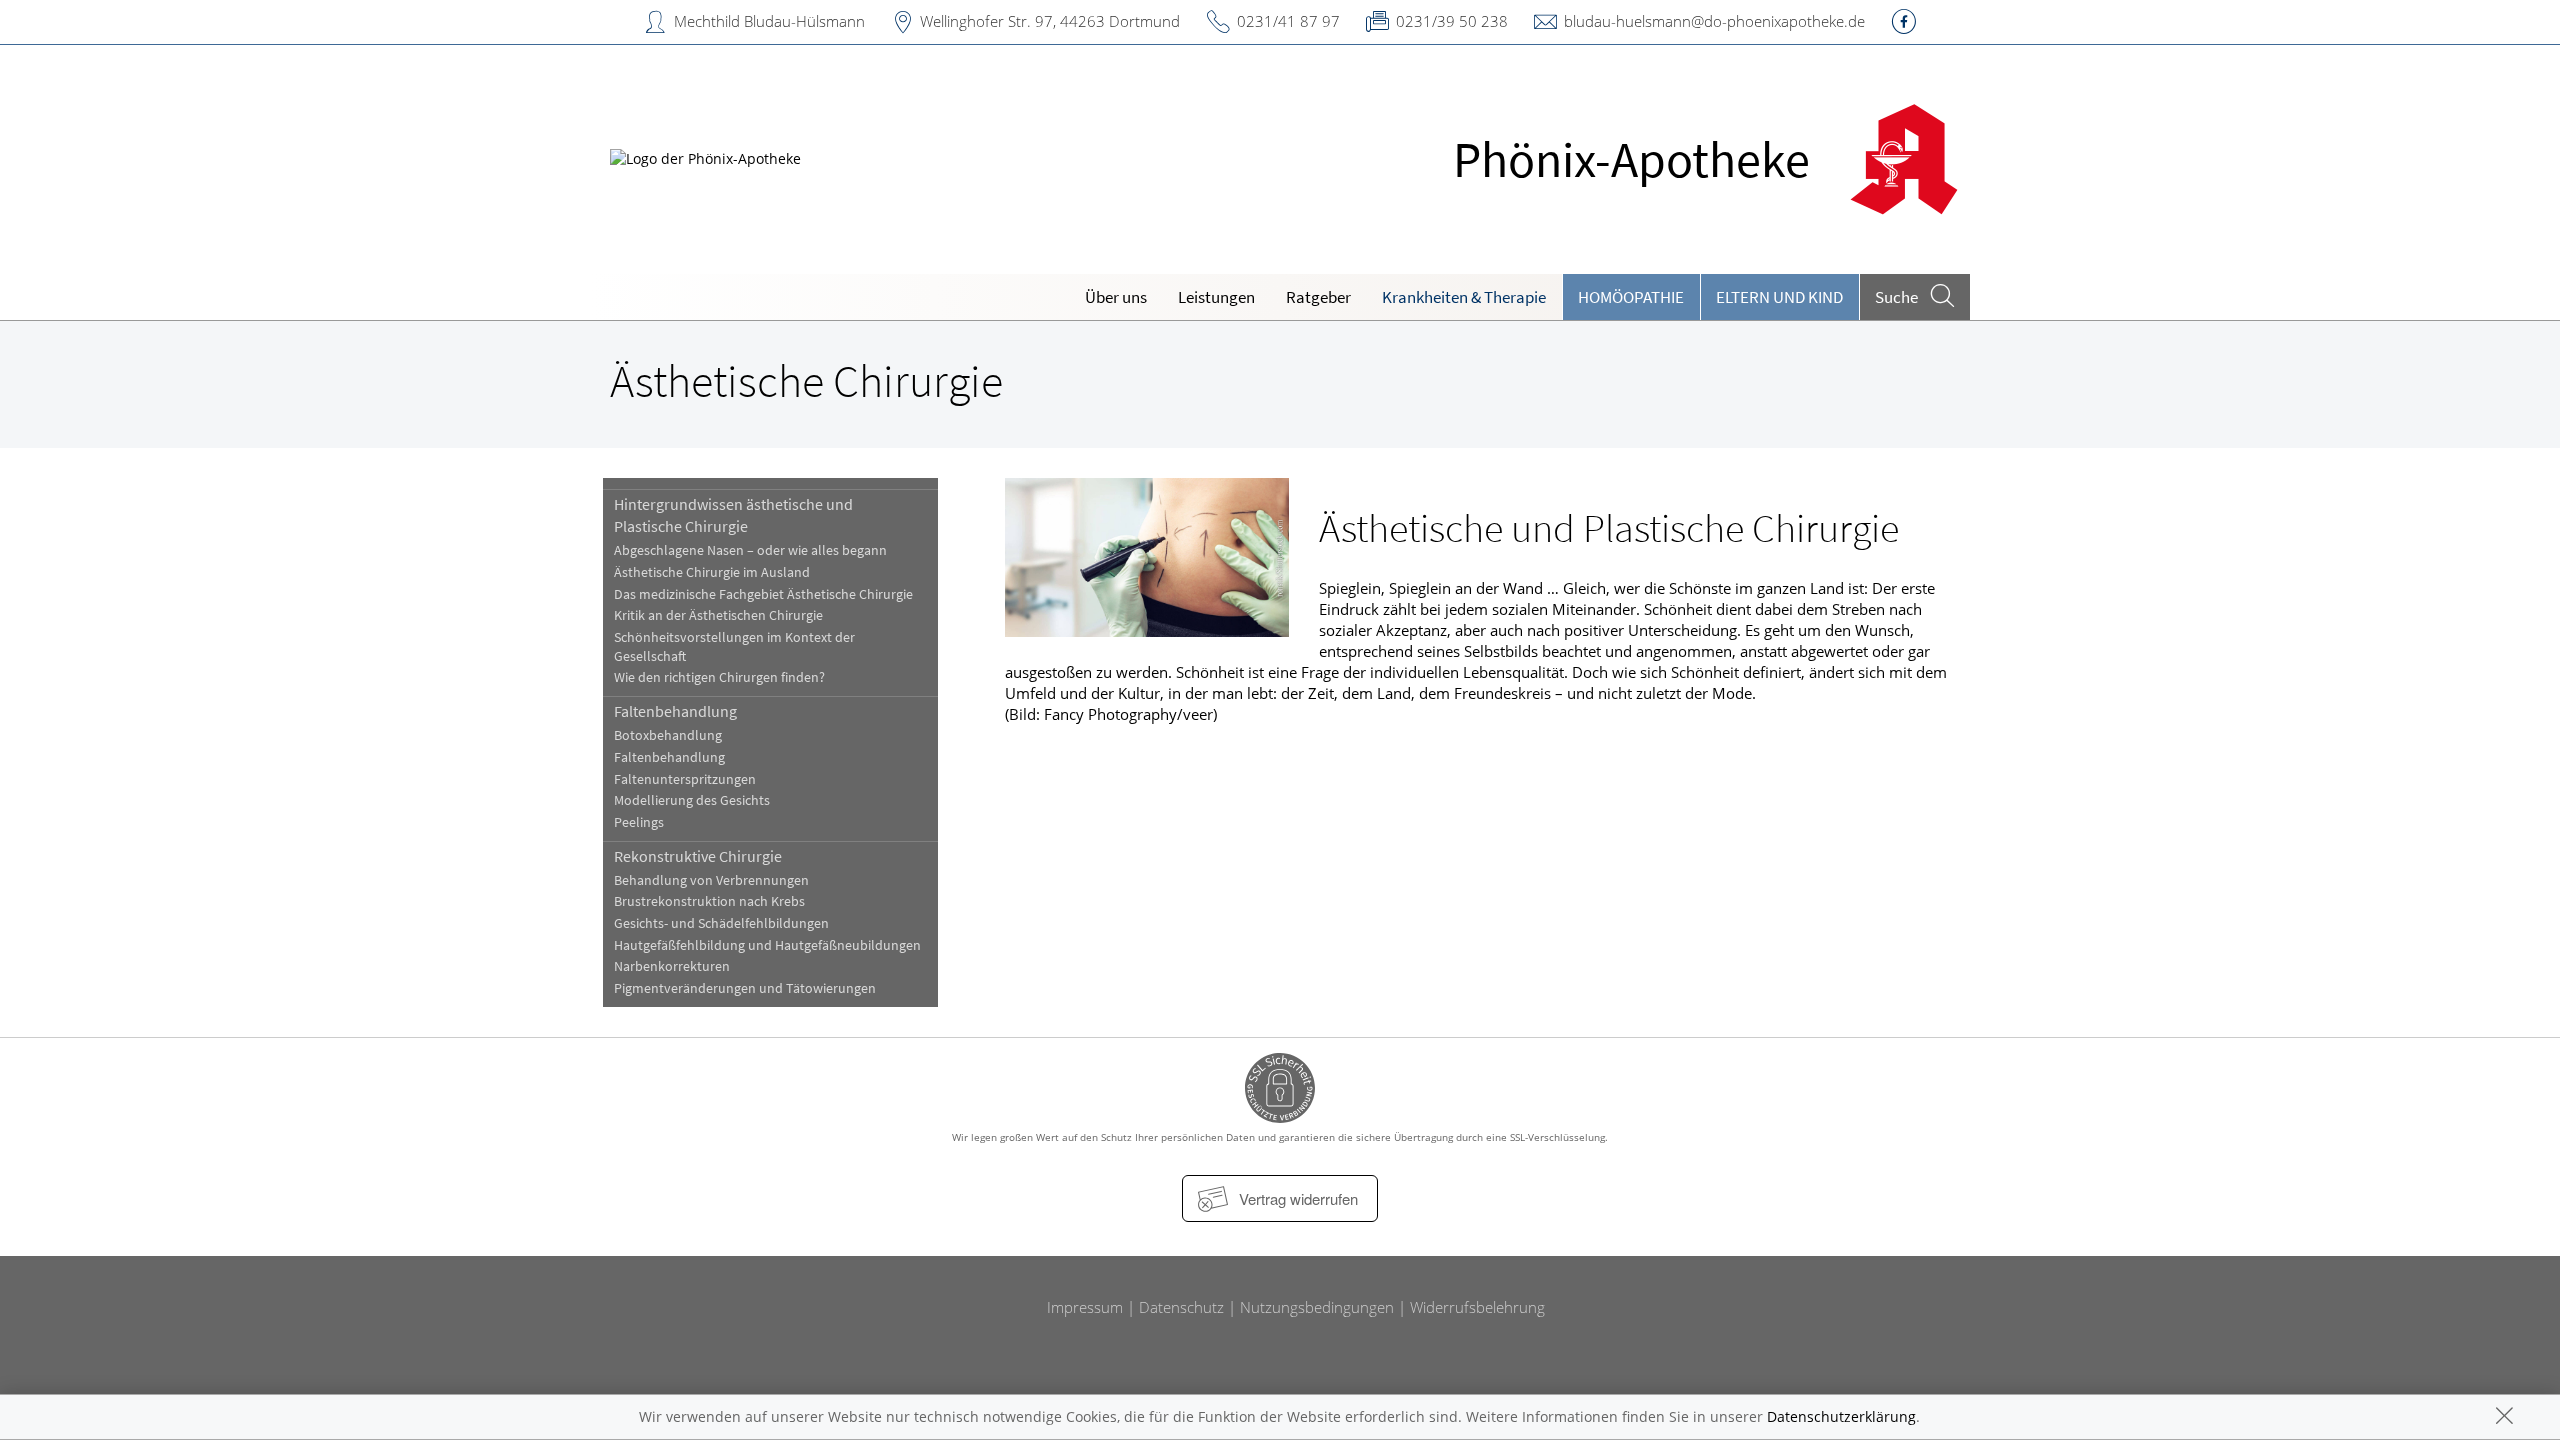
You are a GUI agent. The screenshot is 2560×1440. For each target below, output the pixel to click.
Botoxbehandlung (668, 735)
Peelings (639, 822)
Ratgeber (1318, 297)
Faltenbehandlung (675, 711)
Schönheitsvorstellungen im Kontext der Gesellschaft (734, 647)
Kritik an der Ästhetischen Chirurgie (718, 615)
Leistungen (1216, 297)
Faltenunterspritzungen (685, 779)
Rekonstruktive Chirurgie (698, 856)
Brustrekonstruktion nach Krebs (709, 901)
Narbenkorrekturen (672, 966)
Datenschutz (1181, 1307)
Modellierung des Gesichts (692, 800)
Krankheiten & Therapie (1464, 297)
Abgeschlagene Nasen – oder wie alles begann (750, 550)
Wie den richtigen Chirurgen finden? (719, 677)
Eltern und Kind (1779, 297)
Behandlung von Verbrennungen (711, 880)
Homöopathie (1631, 297)
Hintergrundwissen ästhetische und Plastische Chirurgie (733, 515)
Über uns (1116, 297)
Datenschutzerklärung (1841, 1416)
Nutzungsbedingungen (1317, 1307)
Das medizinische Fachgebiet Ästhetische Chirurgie (763, 594)
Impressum (1085, 1307)
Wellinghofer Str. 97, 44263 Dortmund (1050, 21)
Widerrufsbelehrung (1477, 1307)
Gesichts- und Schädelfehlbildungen (721, 923)
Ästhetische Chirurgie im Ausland (712, 572)
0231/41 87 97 (1288, 21)
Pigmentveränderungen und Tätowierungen (745, 988)
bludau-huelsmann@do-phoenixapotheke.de (1714, 21)
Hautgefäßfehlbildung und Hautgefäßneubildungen (767, 945)
